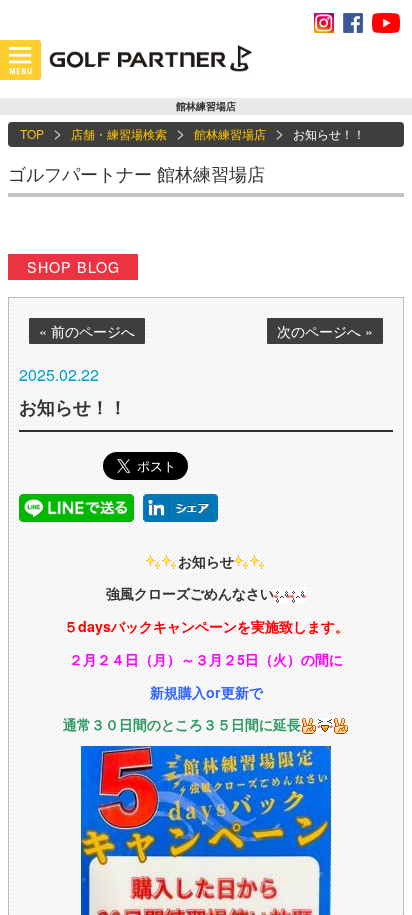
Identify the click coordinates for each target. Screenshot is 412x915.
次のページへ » (325, 331)
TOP (32, 133)
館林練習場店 (230, 133)
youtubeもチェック (386, 23)
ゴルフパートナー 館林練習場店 (136, 173)
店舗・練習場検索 (119, 133)
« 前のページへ (87, 331)
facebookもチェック (353, 23)
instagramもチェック (324, 23)
